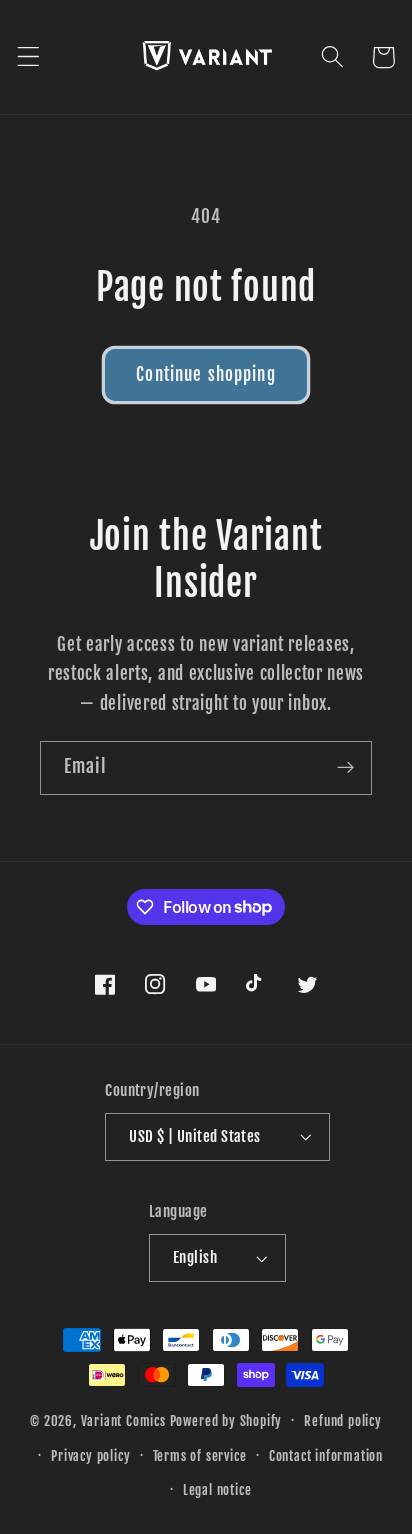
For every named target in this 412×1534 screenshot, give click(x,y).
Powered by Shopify (226, 1420)
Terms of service (200, 1456)
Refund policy (342, 1421)
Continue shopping (206, 374)
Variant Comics (123, 1420)
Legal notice (217, 1490)
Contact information (326, 1456)
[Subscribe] (345, 768)
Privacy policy (90, 1456)
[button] (28, 57)
